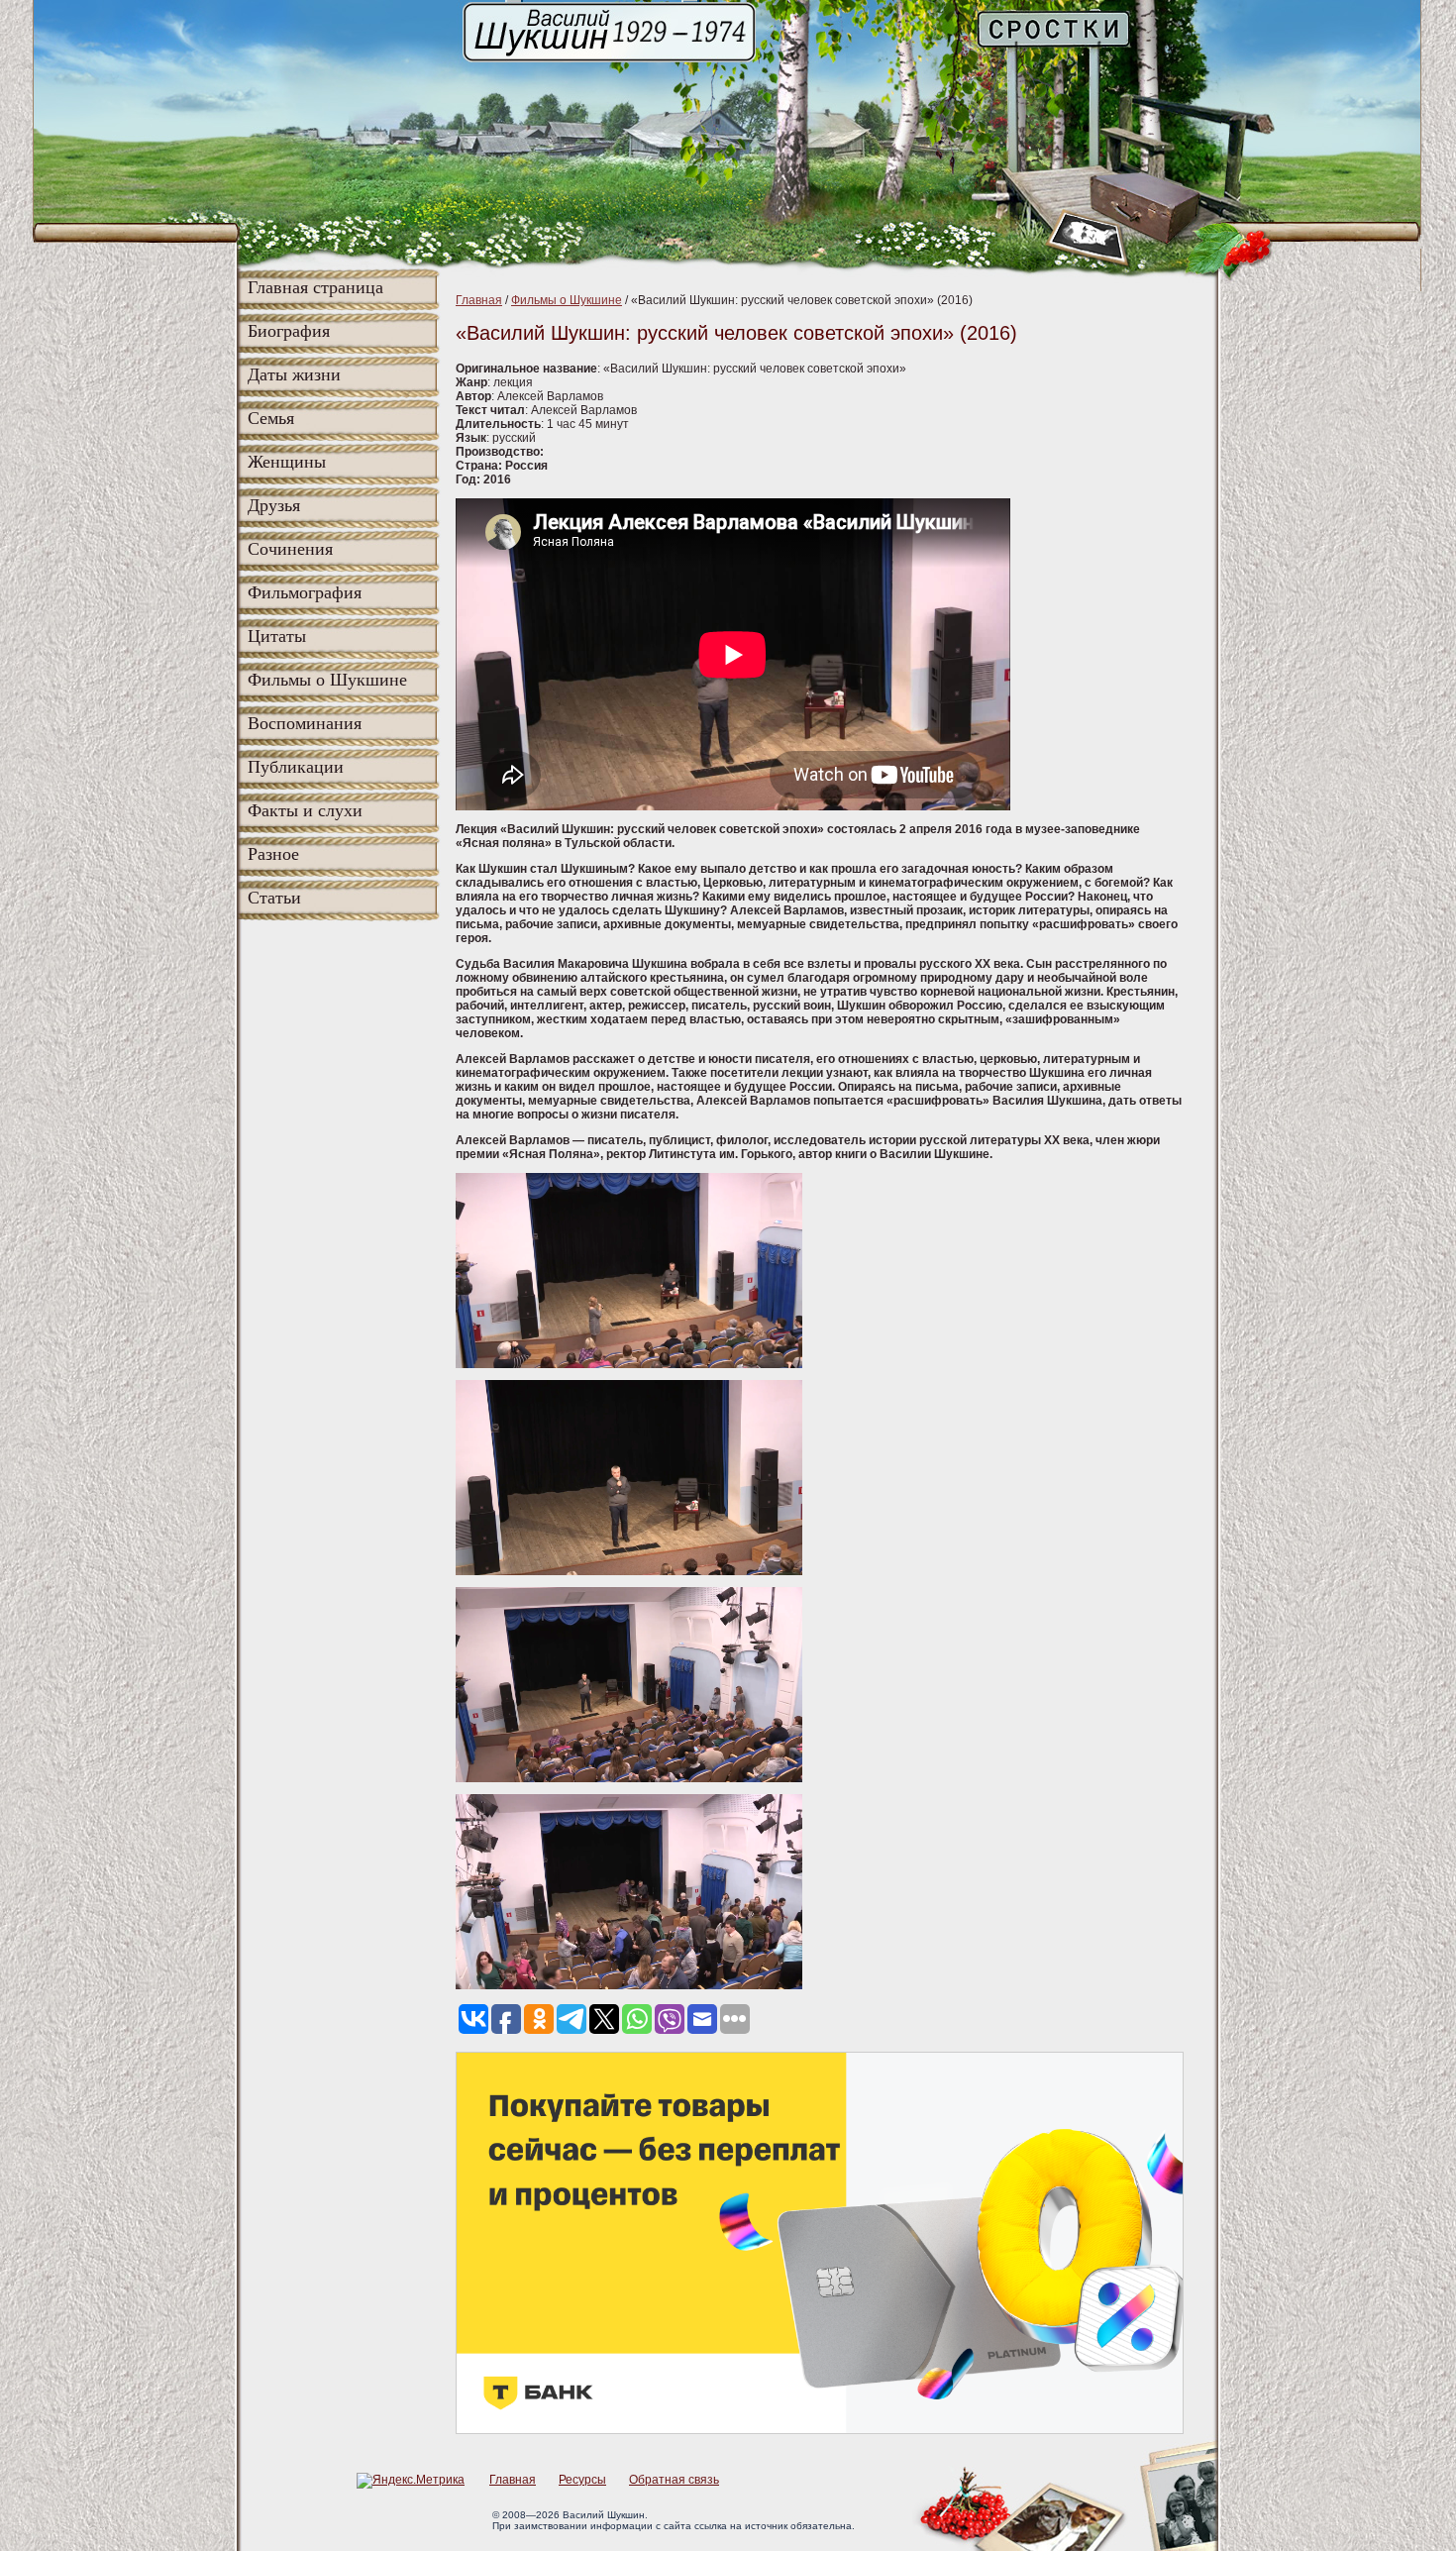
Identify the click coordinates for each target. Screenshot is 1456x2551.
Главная (479, 300)
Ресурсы (582, 2480)
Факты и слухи (305, 810)
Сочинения (290, 549)
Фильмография (305, 592)
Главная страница (315, 287)
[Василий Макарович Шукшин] (611, 60)
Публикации (296, 767)
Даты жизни (294, 374)
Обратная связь (674, 2480)
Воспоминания (305, 723)
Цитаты (277, 636)
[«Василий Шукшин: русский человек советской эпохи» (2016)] (629, 1364)
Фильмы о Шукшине (327, 680)
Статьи (274, 898)
